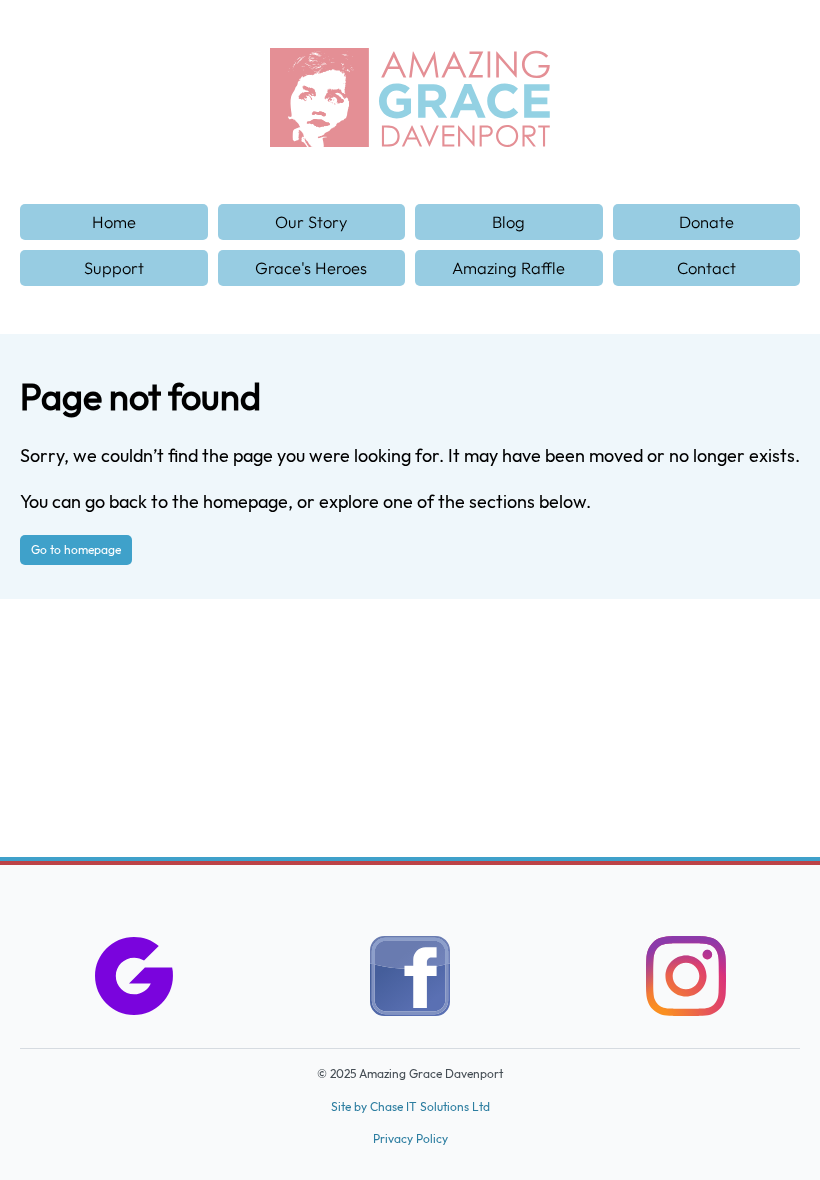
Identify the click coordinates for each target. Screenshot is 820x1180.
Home (114, 221)
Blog (508, 221)
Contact (706, 267)
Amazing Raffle (508, 267)
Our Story (311, 221)
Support (114, 267)
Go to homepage (76, 549)
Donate (706, 221)
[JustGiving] (134, 980)
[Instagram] (686, 980)
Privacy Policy (410, 1138)
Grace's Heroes (311, 267)
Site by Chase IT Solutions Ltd (410, 1106)
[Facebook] (410, 980)
